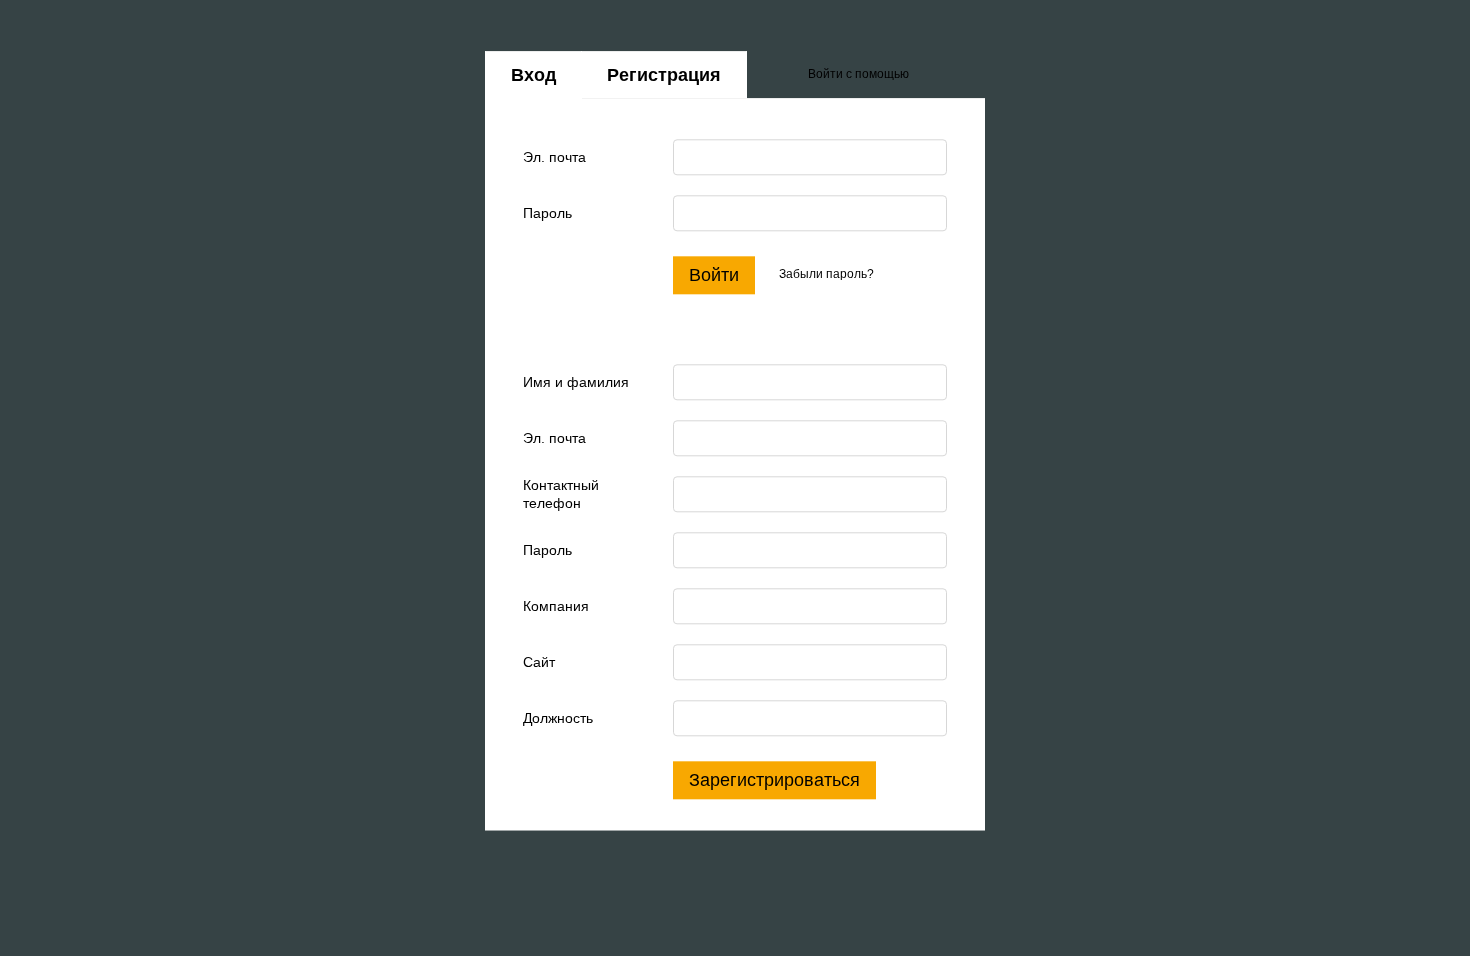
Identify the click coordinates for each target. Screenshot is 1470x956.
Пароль (547, 213)
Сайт (539, 662)
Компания (556, 606)
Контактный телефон (561, 494)
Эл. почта (554, 157)
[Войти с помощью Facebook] (931, 75)
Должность (558, 718)
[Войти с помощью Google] (963, 75)
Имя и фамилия (576, 382)
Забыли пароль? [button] (826, 275)
